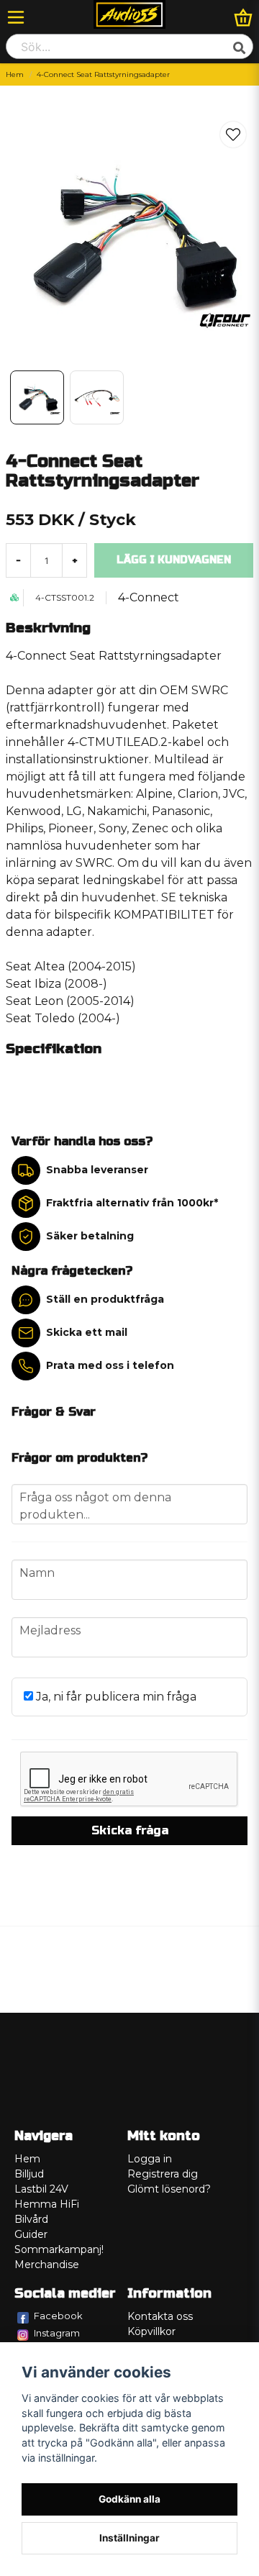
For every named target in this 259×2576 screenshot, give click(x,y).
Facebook (58, 2316)
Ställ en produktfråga (105, 1299)
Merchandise (47, 2265)
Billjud (29, 2174)
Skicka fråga (130, 1830)
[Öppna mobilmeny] (16, 17)
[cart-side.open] (243, 17)
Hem (15, 74)
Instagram (57, 2333)
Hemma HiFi (47, 2204)
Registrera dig (163, 2174)
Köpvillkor (151, 2331)
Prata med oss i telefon (110, 1365)
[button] (233, 135)
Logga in (150, 2159)
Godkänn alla (129, 2499)
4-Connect (149, 597)
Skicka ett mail (87, 1332)
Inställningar (129, 2538)
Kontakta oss (160, 2316)
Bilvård (31, 2219)
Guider (31, 2234)
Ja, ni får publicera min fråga (115, 1697)
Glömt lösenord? (169, 2189)
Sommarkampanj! (59, 2249)
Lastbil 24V (41, 2189)
